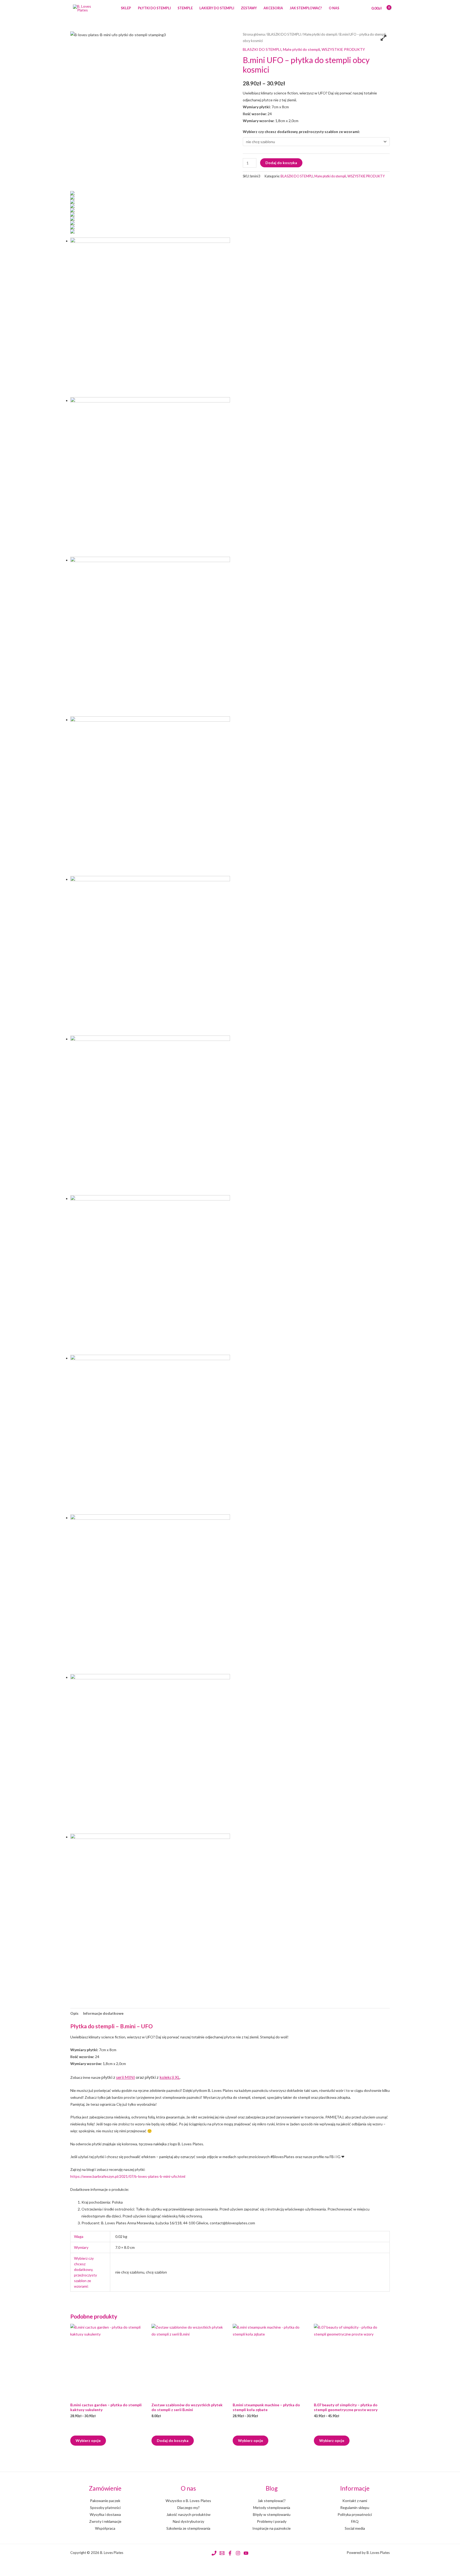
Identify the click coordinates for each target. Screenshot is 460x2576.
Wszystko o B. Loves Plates (188, 2501)
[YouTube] (246, 2553)
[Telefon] (214, 2553)
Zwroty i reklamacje (105, 2521)
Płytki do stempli (154, 8)
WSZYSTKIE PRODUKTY (343, 49)
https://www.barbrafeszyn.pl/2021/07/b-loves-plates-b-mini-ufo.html (128, 2176)
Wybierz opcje (88, 2440)
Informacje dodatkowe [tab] (103, 2013)
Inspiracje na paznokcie (272, 2528)
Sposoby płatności (105, 2508)
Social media (355, 2528)
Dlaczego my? (188, 2508)
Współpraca (105, 2528)
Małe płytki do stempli (320, 34)
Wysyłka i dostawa (105, 2514)
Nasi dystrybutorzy (188, 2521)
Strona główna (254, 34)
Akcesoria (273, 8)
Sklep (126, 8)
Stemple (185, 8)
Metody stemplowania (272, 2508)
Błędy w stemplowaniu (272, 2514)
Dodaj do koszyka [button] (173, 2440)
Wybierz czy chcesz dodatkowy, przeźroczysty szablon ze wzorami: (301, 132)
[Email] (222, 2553)
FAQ (355, 2521)
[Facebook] (230, 2553)
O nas (334, 8)
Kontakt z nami (355, 2501)
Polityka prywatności (355, 2514)
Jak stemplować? (306, 8)
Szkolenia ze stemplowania (188, 2528)
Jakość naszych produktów (188, 2514)
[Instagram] (238, 2553)
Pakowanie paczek (105, 2501)
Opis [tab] (74, 2013)
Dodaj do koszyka (281, 163)
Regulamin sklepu (355, 2508)
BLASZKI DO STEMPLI (284, 34)
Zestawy (249, 8)
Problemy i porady (272, 2521)
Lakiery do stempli (217, 8)
